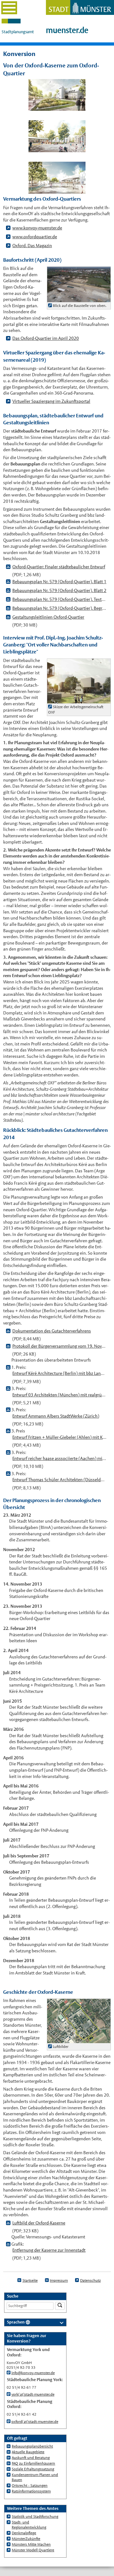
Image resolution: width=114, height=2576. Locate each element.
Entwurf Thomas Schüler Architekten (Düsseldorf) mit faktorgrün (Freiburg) (59, 1480)
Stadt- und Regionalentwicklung (29, 2525)
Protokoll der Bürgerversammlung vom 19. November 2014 (59, 1346)
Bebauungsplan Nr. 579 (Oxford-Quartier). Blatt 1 (59, 582)
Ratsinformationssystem (31, 2491)
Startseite (30, 2280)
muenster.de (67, 30)
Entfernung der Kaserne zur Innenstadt (49, 2250)
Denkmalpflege (24, 2533)
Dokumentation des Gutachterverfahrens (52, 1331)
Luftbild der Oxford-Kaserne (39, 2223)
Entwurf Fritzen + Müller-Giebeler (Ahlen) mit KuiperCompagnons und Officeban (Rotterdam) (59, 1437)
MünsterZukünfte (26, 2539)
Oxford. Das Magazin (32, 246)
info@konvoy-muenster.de (33, 2373)
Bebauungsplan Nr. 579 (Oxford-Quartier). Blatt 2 (59, 590)
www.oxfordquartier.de (35, 237)
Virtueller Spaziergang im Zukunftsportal (51, 401)
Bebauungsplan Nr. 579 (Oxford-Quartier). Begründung (59, 608)
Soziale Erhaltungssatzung (33, 2469)
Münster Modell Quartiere (33, 2550)
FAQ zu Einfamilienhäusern (33, 2463)
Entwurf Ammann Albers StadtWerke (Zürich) (56, 1416)
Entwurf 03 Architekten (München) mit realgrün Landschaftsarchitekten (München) (59, 1395)
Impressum (59, 2280)
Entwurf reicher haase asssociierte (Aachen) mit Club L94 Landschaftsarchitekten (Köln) (59, 1458)
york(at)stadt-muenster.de (33, 2394)
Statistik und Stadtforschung (35, 2517)
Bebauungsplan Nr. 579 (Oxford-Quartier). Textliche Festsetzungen (59, 599)
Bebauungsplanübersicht (32, 2446)
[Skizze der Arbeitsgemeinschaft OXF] (79, 700)
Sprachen (16, 2322)
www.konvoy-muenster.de (37, 228)
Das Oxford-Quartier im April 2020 (46, 338)
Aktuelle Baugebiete (28, 2452)
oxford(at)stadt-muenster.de (35, 2422)
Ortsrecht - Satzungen (30, 2486)
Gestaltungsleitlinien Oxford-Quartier (48, 617)
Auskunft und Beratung (31, 2458)
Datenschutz (90, 2280)
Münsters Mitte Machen (31, 2544)
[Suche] (60, 2306)
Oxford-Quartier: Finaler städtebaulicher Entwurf (59, 567)
